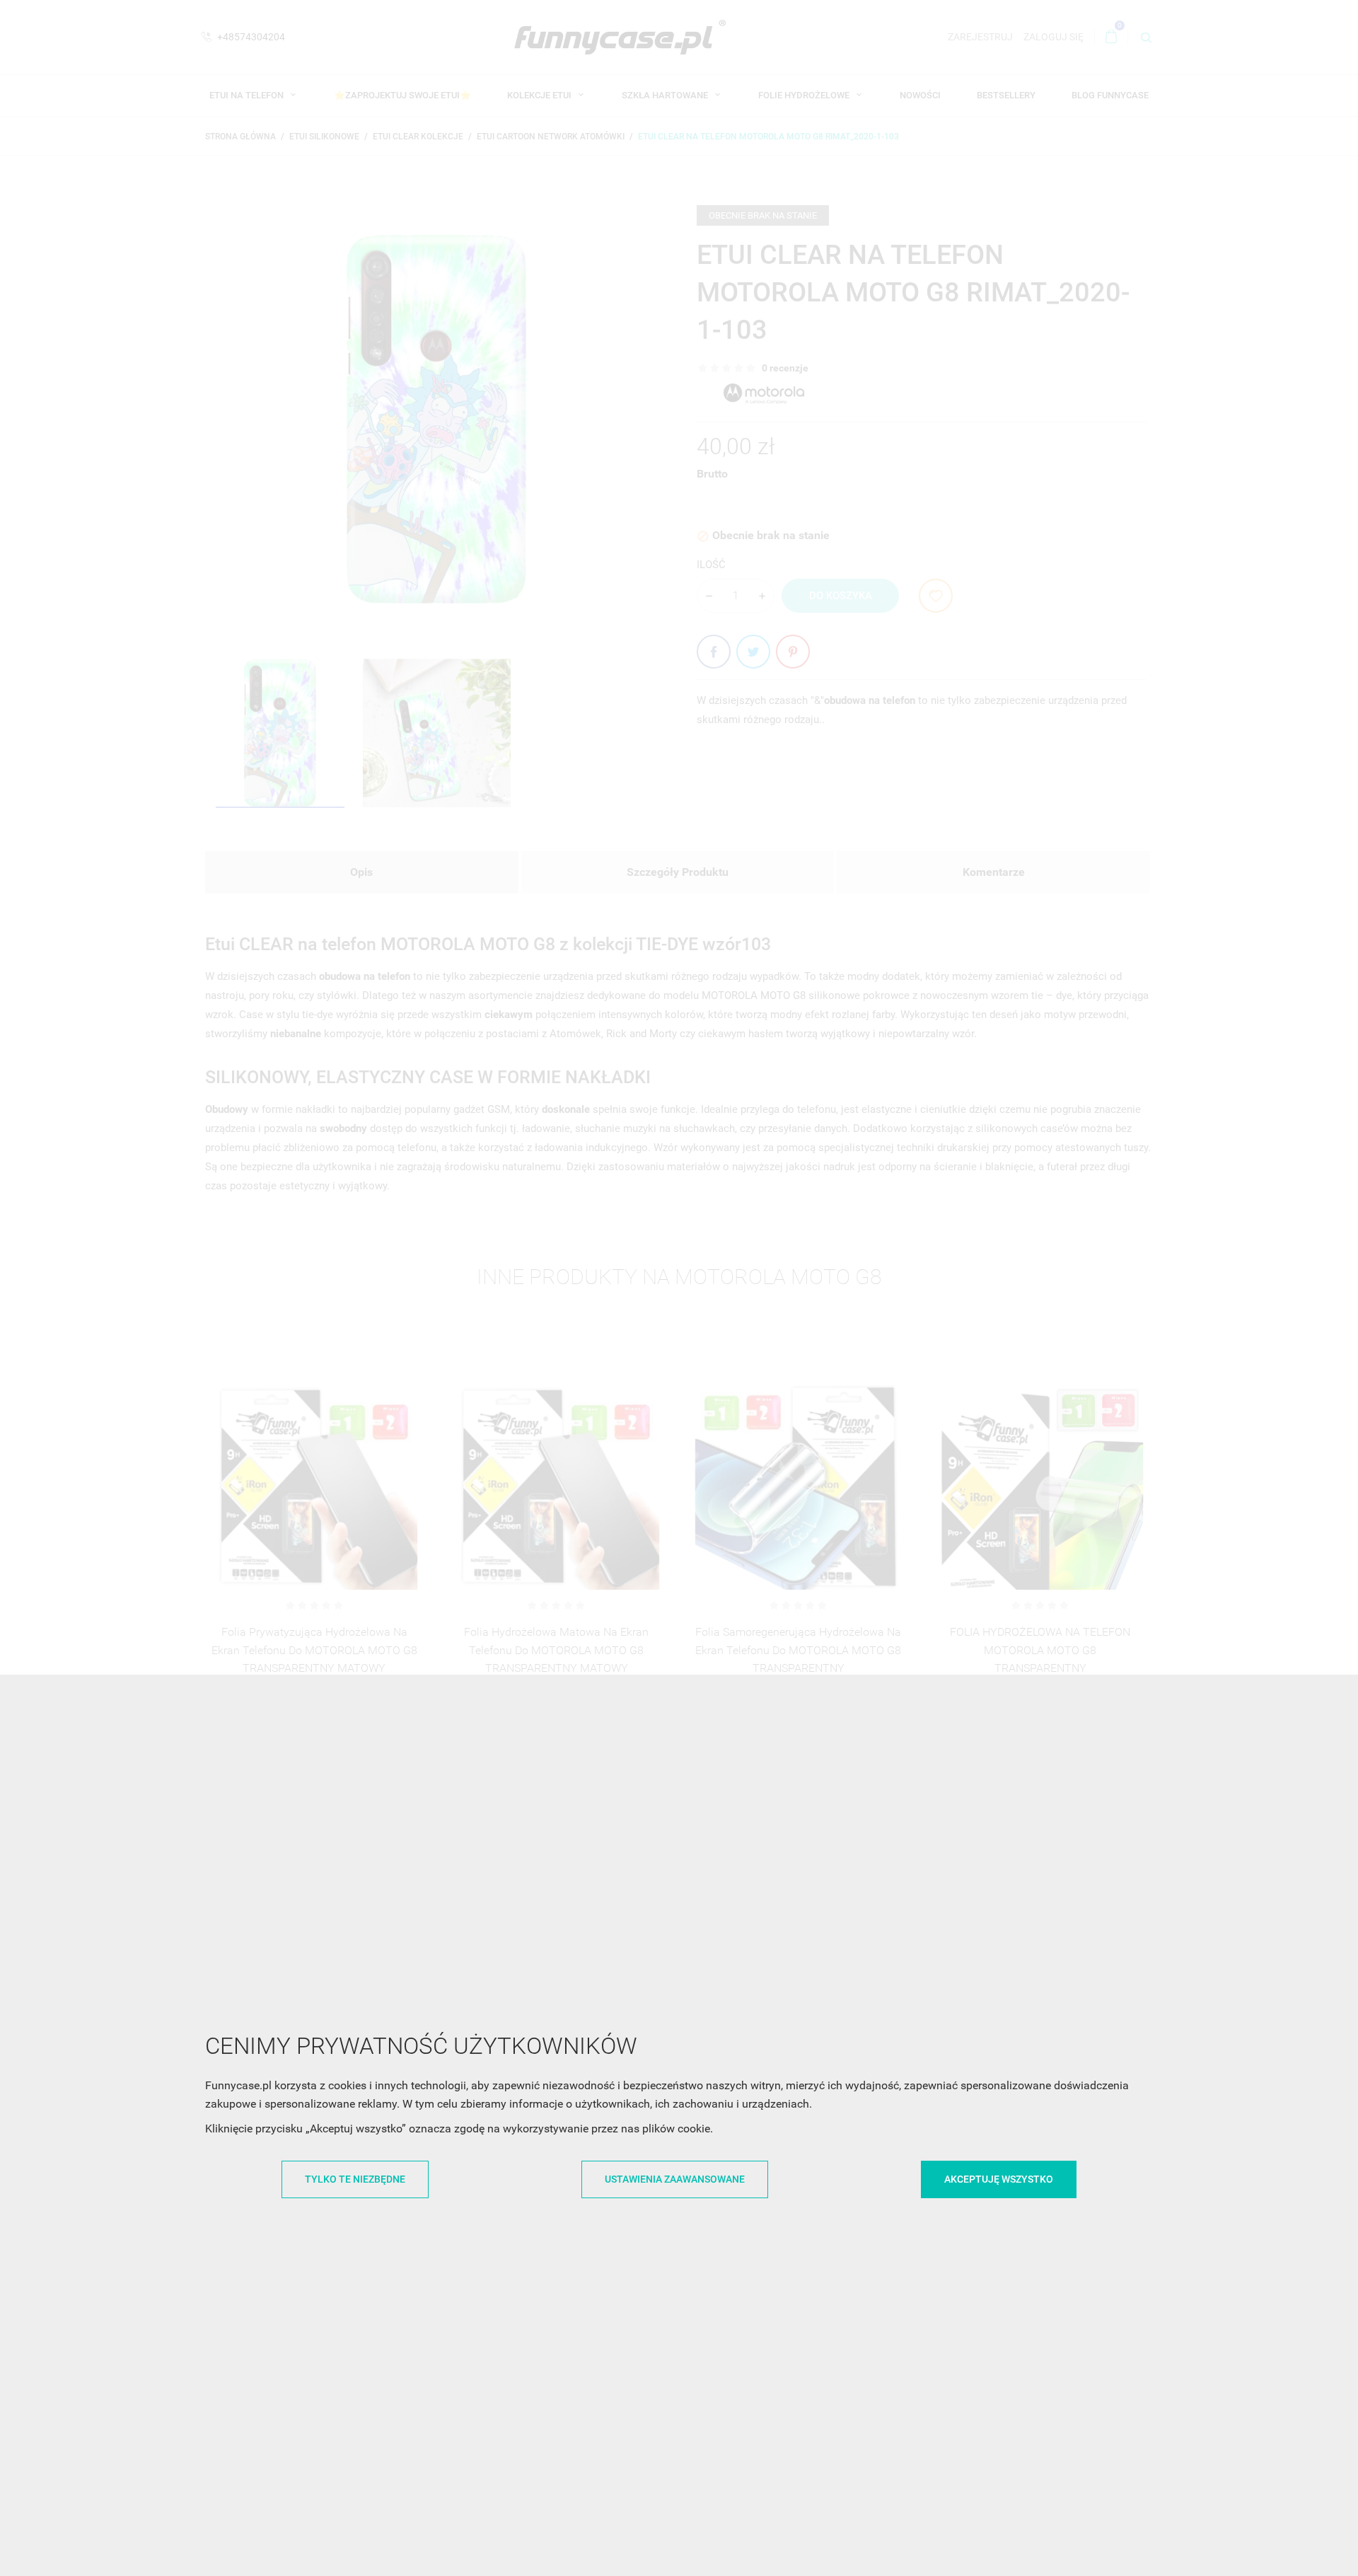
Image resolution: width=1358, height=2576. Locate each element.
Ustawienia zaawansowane (675, 2179)
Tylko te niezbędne (355, 2179)
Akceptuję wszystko (999, 2179)
